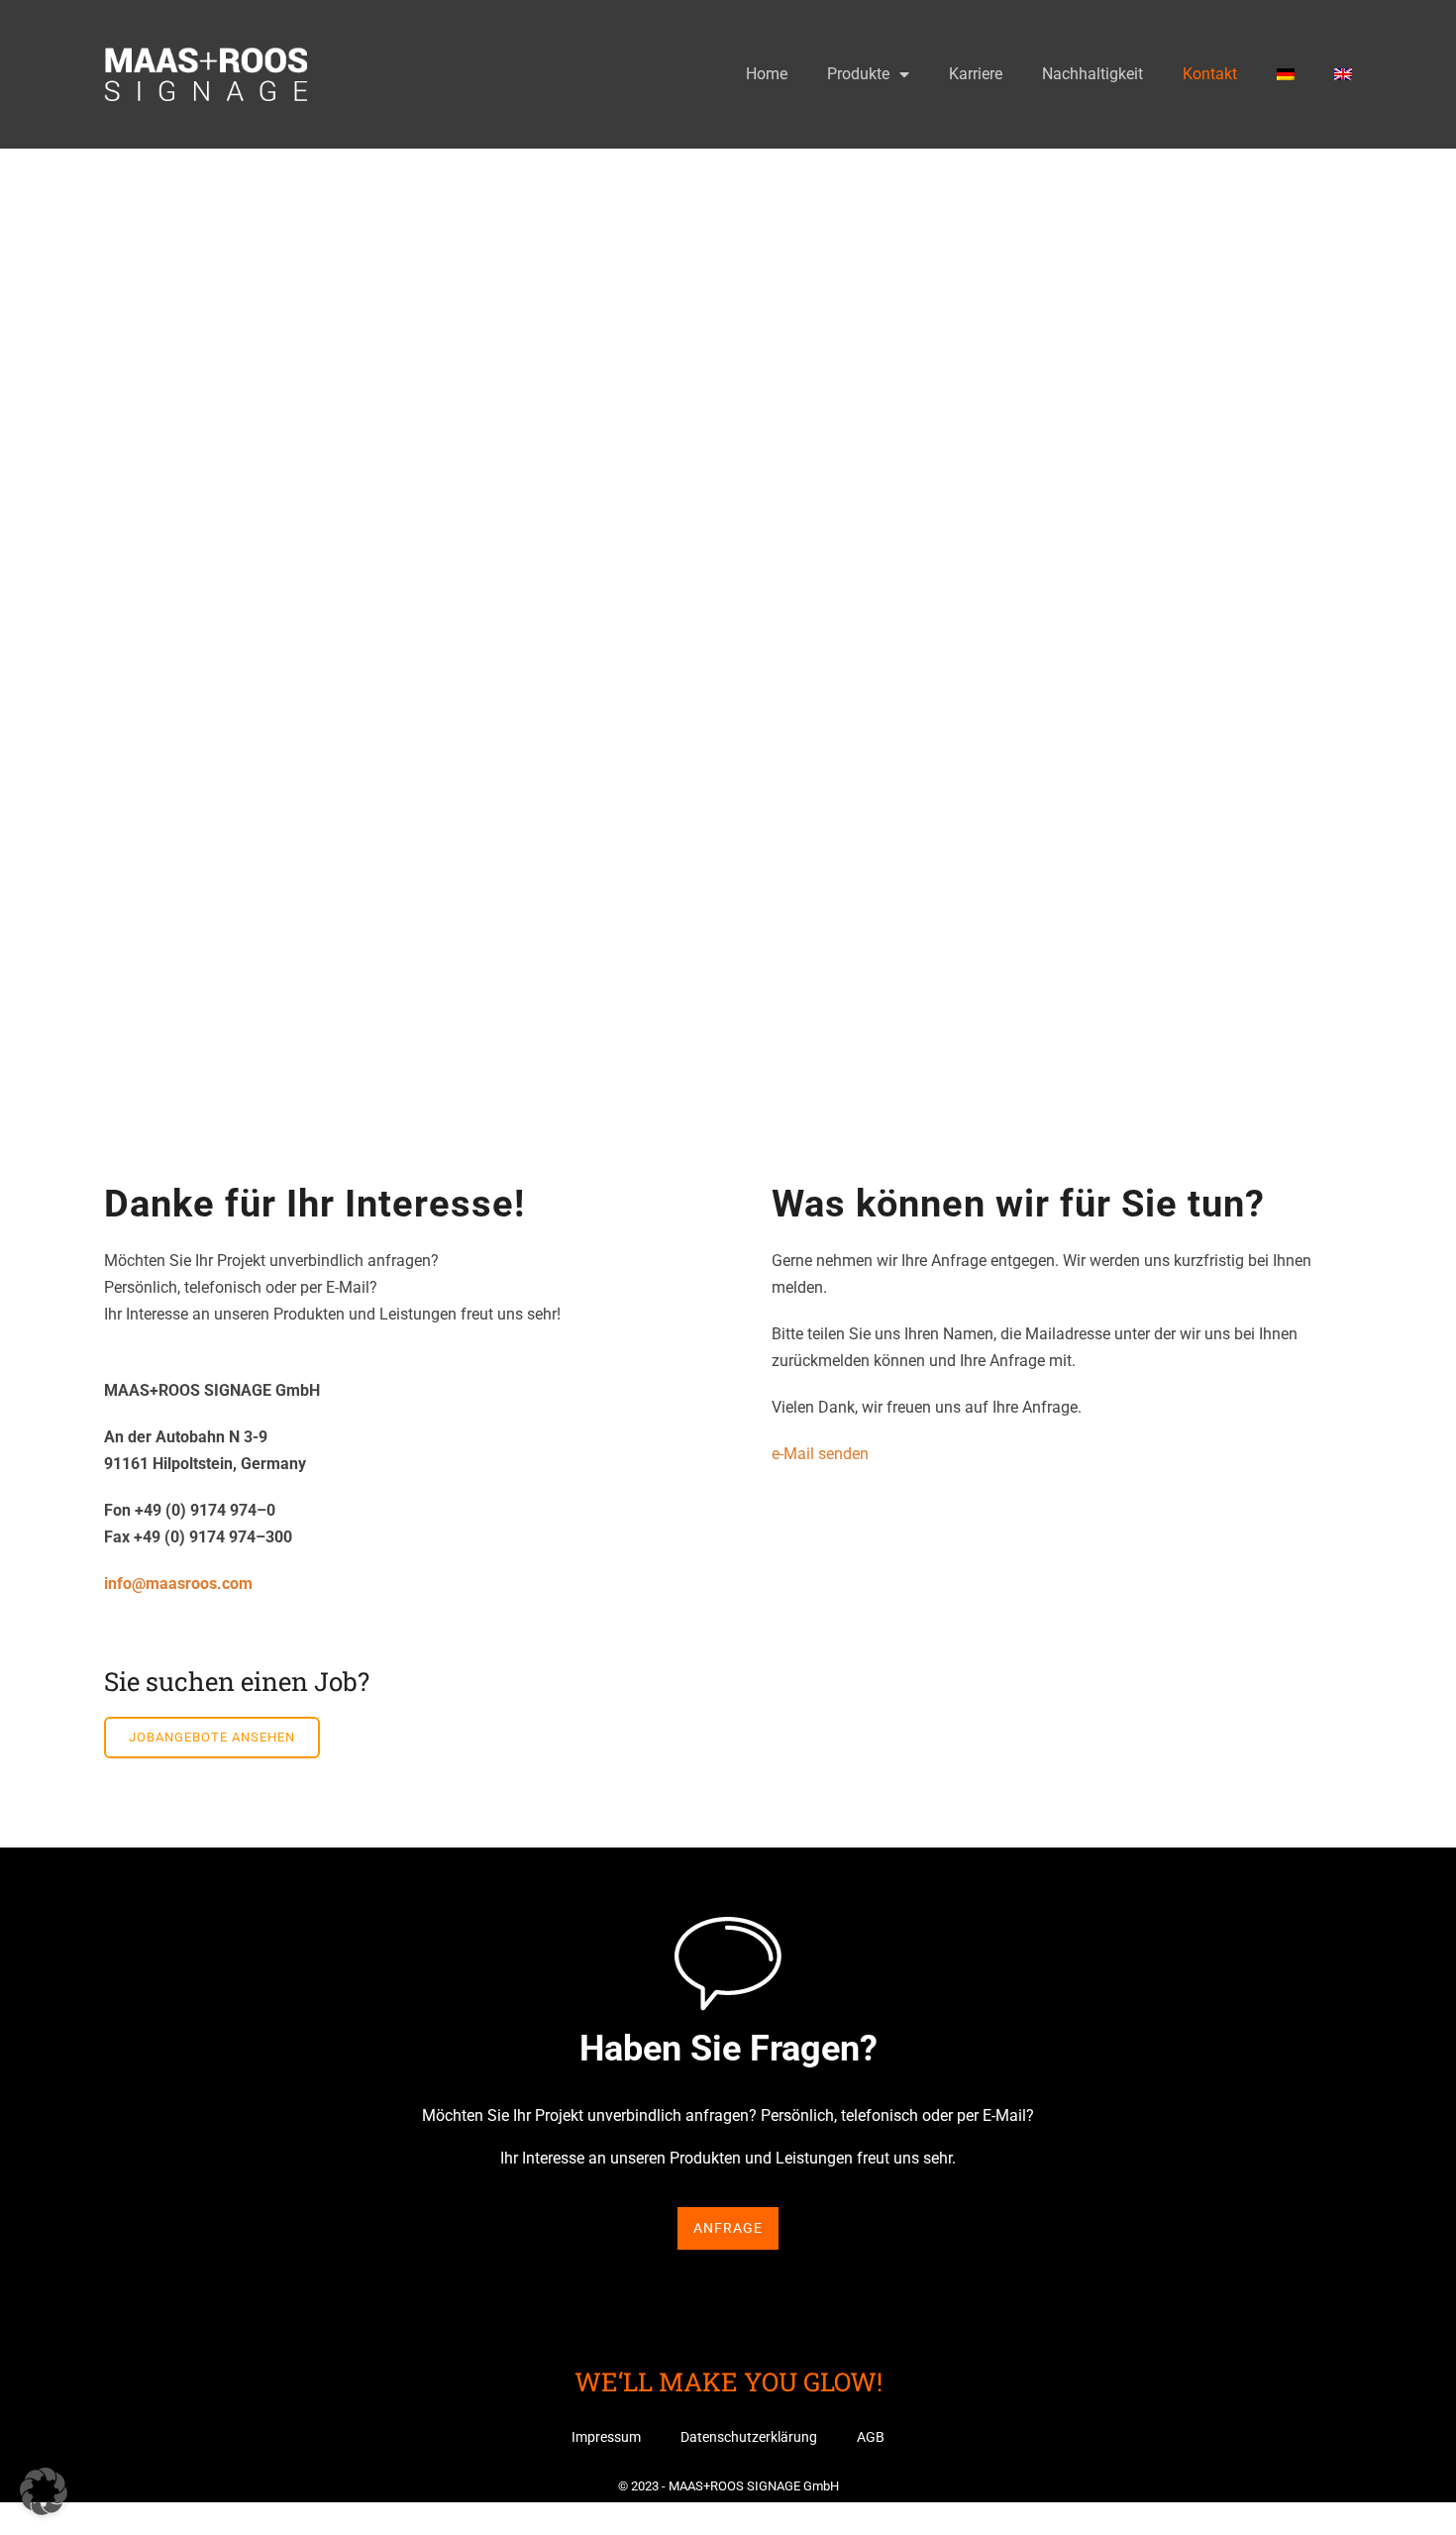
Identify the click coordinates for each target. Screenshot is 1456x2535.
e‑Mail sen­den (820, 1454)
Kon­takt (1210, 74)
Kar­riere (976, 74)
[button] (44, 2491)
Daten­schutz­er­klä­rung (749, 2437)
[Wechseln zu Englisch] (1343, 74)
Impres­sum (606, 2437)
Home (767, 74)
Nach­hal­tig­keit (1092, 74)
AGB (871, 2437)
